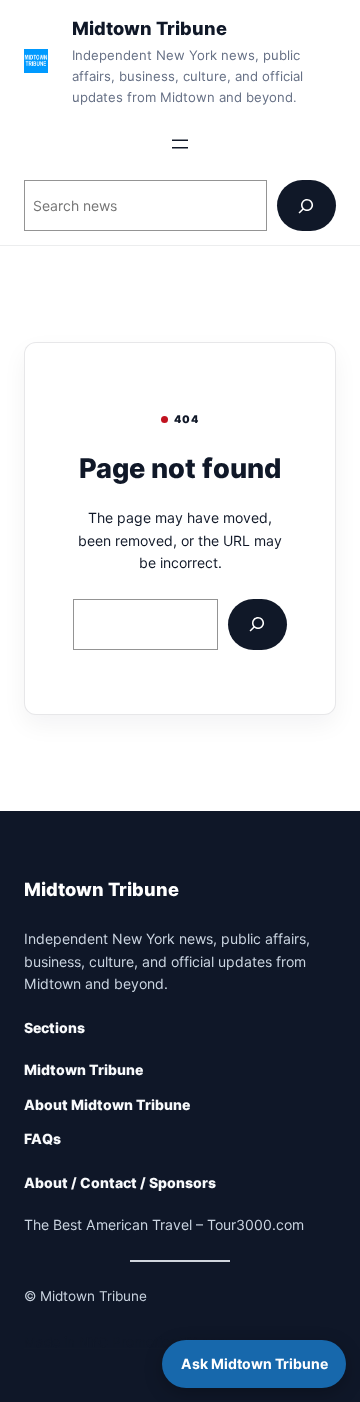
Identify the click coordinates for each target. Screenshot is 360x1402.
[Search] (306, 205)
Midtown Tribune (149, 28)
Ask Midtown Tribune (254, 1363)
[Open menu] (180, 144)
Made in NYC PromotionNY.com (126, 1342)
